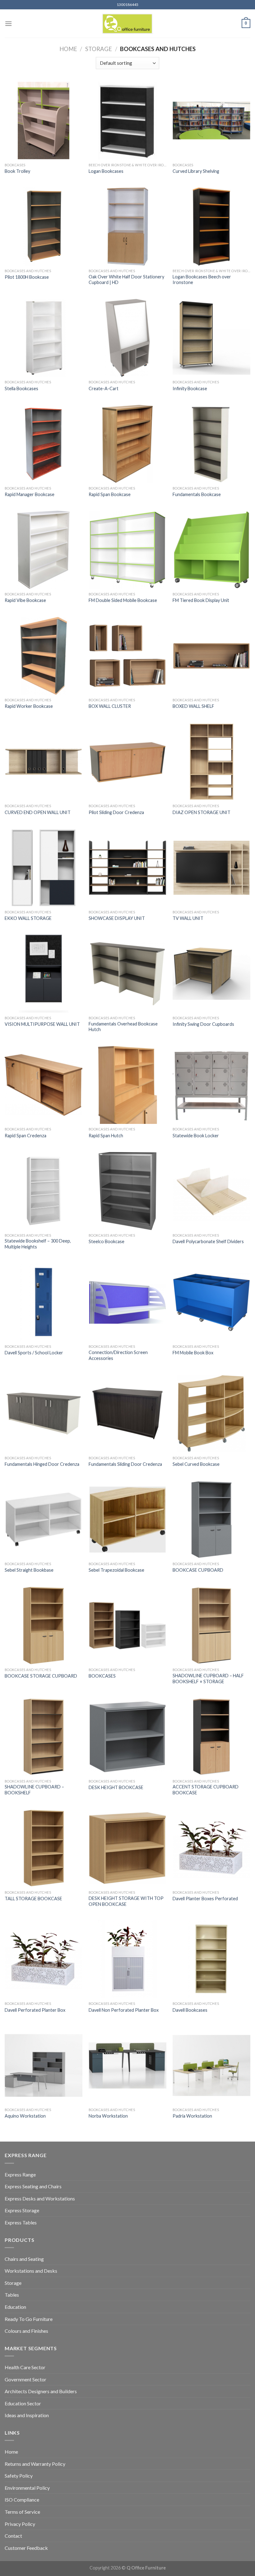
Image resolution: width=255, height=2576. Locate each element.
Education (15, 2307)
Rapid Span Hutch (106, 1136)
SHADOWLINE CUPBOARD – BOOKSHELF (34, 1790)
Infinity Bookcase (190, 388)
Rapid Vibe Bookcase (25, 600)
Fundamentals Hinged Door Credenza (42, 1464)
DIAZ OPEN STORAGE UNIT (202, 812)
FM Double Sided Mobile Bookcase (123, 600)
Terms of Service (22, 2512)
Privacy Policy (20, 2524)
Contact (13, 2536)
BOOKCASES (102, 1676)
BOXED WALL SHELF (193, 706)
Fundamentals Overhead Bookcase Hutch (123, 1027)
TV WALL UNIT (188, 918)
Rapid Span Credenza (25, 1136)
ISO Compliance (22, 2500)
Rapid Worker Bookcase (29, 706)
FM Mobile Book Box (193, 1353)
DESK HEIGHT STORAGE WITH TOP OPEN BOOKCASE (126, 1901)
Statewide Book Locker (196, 1136)
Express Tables (21, 2222)
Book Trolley (17, 171)
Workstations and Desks (31, 2271)
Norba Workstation (108, 2116)
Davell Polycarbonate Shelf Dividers (208, 1241)
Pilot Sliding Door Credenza (116, 812)
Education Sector (23, 2403)
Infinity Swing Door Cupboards (203, 1024)
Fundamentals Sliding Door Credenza (125, 1464)
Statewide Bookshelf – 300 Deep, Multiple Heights (38, 1244)
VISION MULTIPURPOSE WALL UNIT (42, 1024)
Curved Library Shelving (196, 171)
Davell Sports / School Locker (34, 1353)
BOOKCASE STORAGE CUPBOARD (41, 1676)
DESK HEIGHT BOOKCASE (116, 1787)
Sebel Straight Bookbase (29, 1570)
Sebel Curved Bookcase (196, 1464)
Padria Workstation (192, 2116)
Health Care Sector (25, 2367)
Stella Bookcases (21, 388)
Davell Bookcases (190, 2010)
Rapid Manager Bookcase (30, 494)
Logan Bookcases (106, 171)
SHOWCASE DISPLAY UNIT (117, 918)
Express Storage (22, 2210)
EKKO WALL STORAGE (28, 918)
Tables (12, 2295)
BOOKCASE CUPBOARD (198, 1570)
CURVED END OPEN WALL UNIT (38, 812)
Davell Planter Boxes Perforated (205, 1899)
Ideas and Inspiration (27, 2415)
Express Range (20, 2174)
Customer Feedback (26, 2548)
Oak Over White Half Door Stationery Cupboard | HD (126, 280)
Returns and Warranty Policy (35, 2464)
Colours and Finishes (26, 2331)
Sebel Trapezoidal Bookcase (116, 1570)
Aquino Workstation (25, 2116)
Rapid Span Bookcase (110, 494)
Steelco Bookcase (107, 1241)
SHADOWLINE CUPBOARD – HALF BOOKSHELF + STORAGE (208, 1679)
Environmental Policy (27, 2488)
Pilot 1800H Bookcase (27, 277)
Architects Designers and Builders (41, 2391)
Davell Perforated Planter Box (35, 2010)
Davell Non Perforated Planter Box (124, 2010)
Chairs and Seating (24, 2259)
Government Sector (25, 2379)
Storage (99, 49)
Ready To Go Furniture (29, 2319)
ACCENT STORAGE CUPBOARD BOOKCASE (206, 1790)
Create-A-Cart (104, 388)
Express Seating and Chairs (33, 2186)
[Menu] (8, 24)
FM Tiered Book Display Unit (201, 600)
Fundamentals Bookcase (197, 494)
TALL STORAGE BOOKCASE (33, 1899)
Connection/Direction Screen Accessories (118, 1355)
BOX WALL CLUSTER (110, 706)
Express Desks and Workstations (40, 2198)
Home (68, 49)
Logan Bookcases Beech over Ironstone (202, 280)
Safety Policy (19, 2476)
